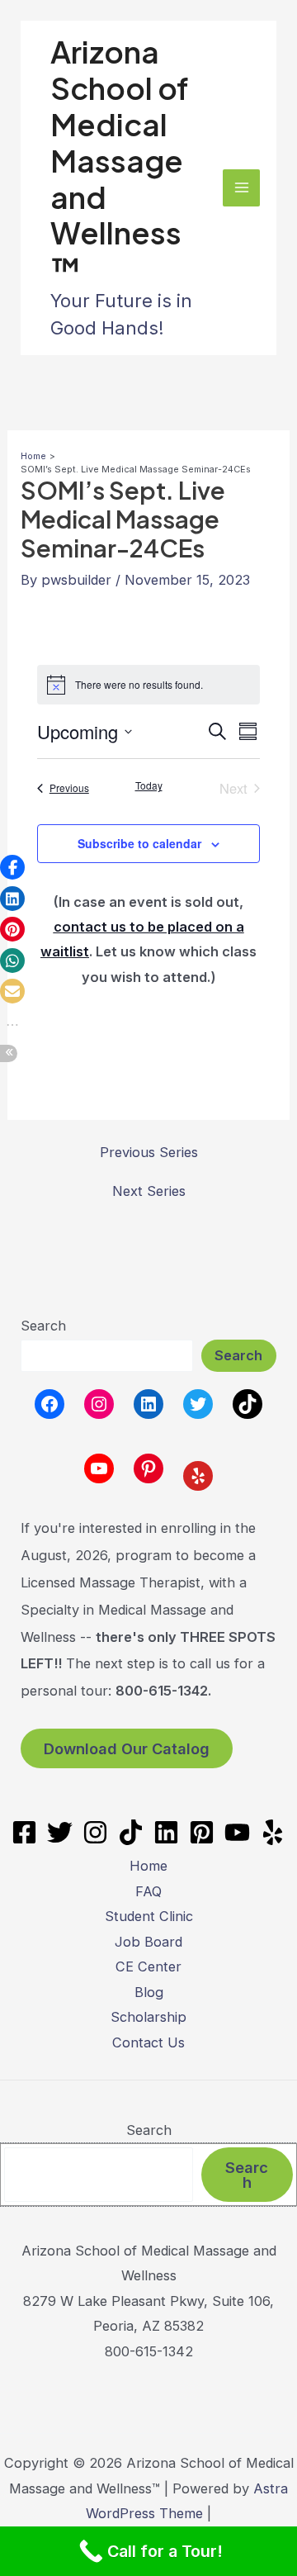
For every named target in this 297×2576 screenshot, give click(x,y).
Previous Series (149, 1152)
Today (149, 785)
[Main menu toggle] (241, 188)
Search (43, 1326)
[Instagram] (95, 1832)
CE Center (148, 1966)
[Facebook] (24, 1832)
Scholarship (148, 2017)
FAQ (148, 1891)
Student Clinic (149, 1916)
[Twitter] (60, 1832)
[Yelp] (273, 1832)
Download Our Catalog (127, 1748)
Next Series (149, 1191)
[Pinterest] (202, 1832)
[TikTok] (131, 1832)
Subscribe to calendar (139, 843)
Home (148, 1866)
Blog (149, 1992)
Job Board (148, 1942)
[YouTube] (237, 1832)
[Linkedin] (166, 1832)
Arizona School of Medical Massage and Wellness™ (120, 160)
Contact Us (148, 2042)
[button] (12, 867)
